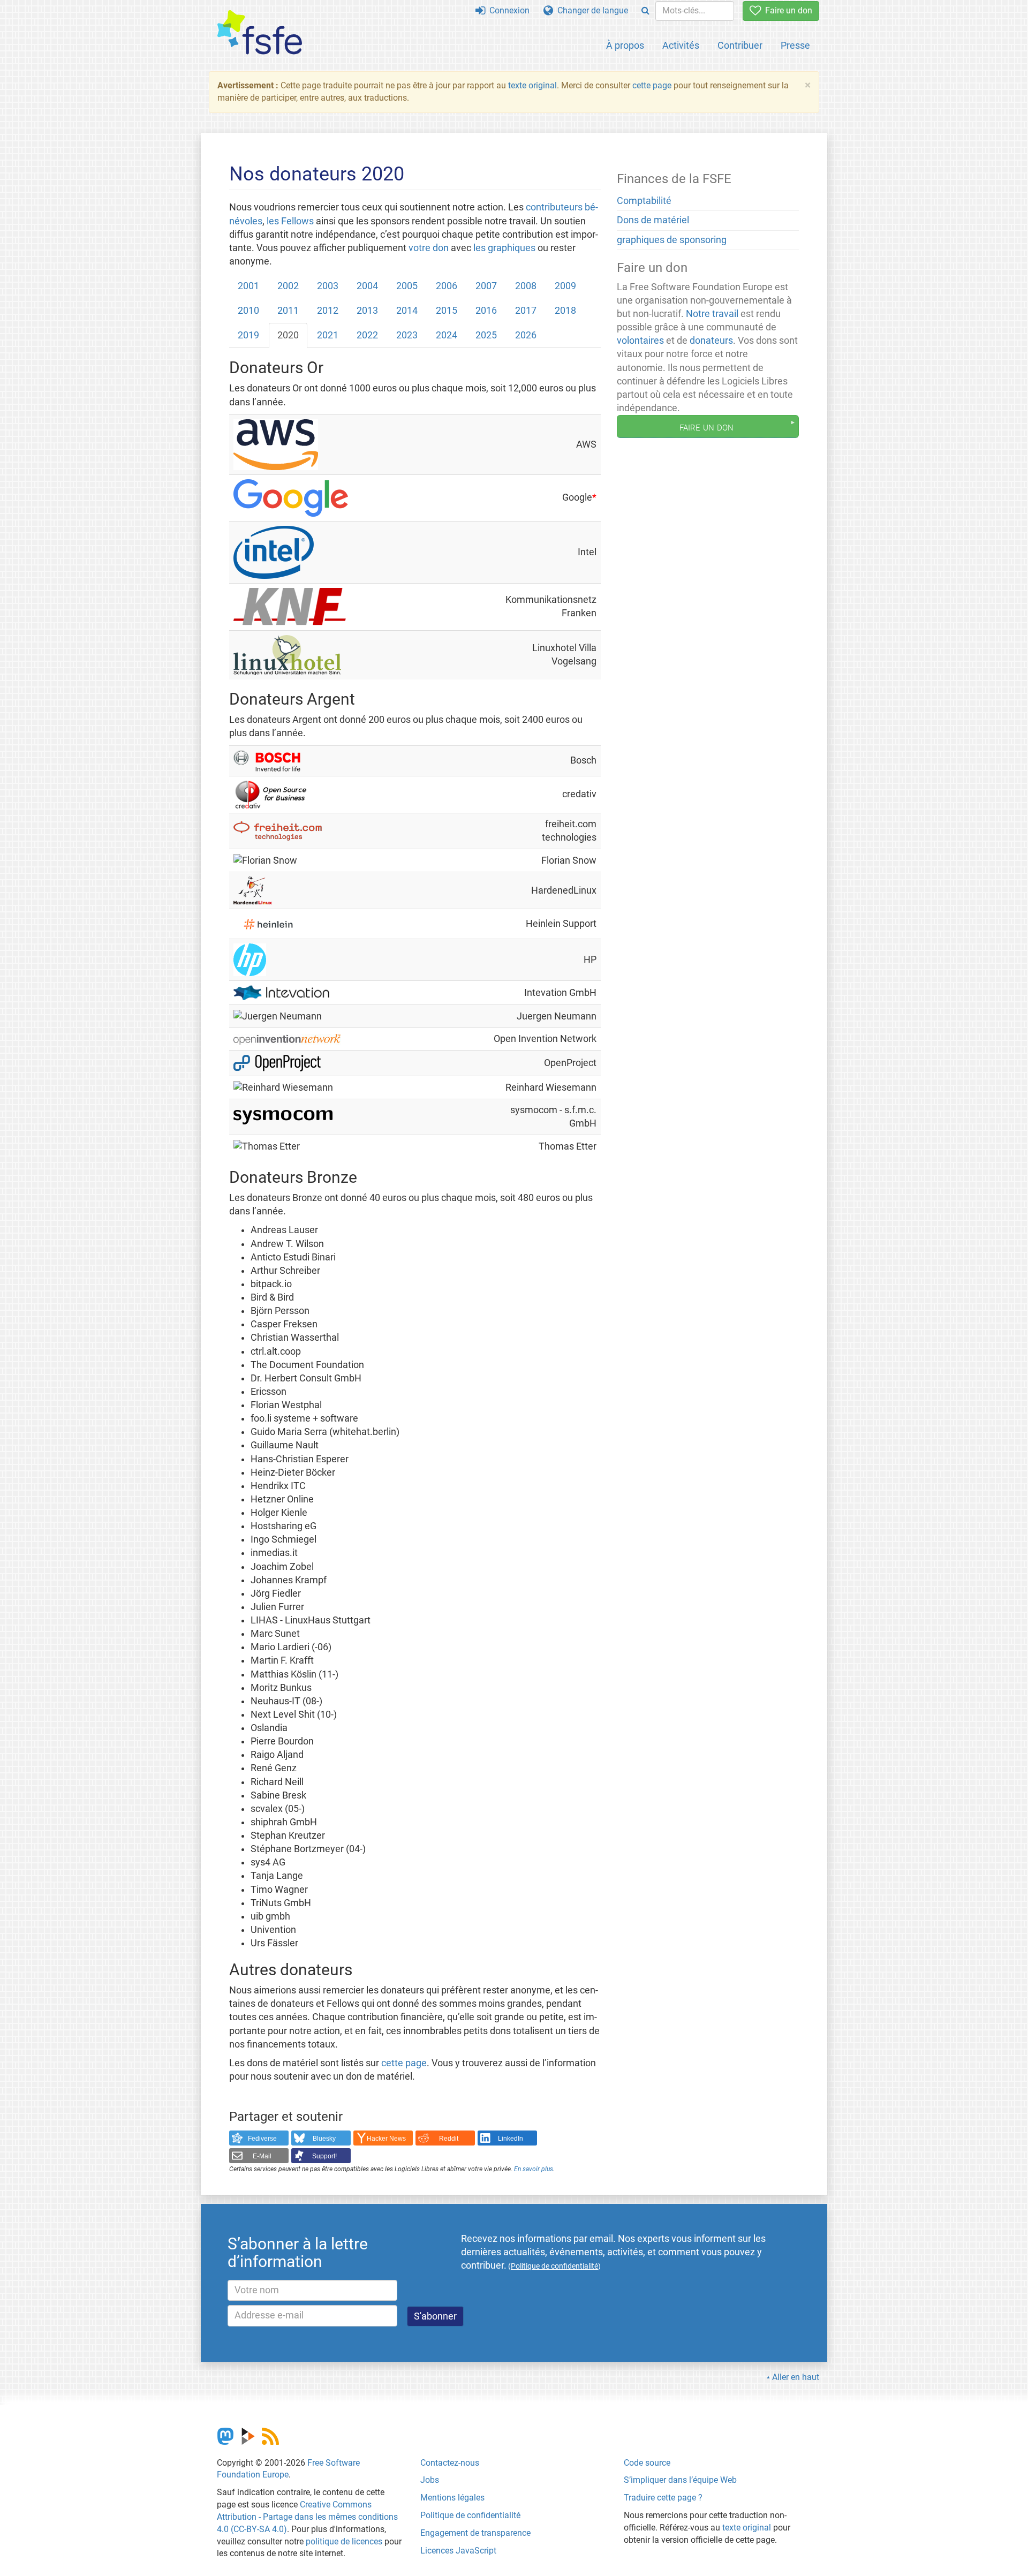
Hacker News (386, 2139)
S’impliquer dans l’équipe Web (680, 2480)
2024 (447, 335)
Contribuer (740, 45)
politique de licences (344, 2541)
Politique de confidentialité (470, 2515)
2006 (447, 286)
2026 (526, 335)
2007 (486, 286)
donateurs (711, 341)
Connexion (507, 10)
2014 (407, 311)
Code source (647, 2463)
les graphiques (504, 248)
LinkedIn (511, 2139)
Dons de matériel (653, 220)
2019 (248, 335)
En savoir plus (534, 2169)
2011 (288, 311)
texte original (532, 85)
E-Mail (262, 2156)
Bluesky (324, 2139)
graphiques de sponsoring (672, 240)
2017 (526, 311)
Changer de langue (591, 10)
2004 (367, 286)
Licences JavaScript (458, 2551)
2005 (407, 286)
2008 (526, 286)
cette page (652, 85)
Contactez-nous (450, 2463)
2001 (248, 286)
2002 (288, 286)
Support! (324, 2156)
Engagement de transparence (475, 2533)
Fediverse (262, 2139)
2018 (565, 311)
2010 (248, 311)
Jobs (430, 2480)
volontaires (640, 341)
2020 (288, 335)
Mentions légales (452, 2498)
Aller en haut (796, 2377)
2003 (328, 286)
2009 (565, 286)
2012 (328, 311)
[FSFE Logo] (260, 33)
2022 (367, 335)
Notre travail (712, 314)
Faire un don (787, 10)
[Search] (645, 11)
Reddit (449, 2139)
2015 (447, 311)
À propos (625, 45)
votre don (429, 248)
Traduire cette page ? (663, 2498)
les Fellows (290, 221)
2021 (328, 335)
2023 (407, 335)
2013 (367, 311)
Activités (681, 45)
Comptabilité (644, 201)
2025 (486, 335)
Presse (795, 45)
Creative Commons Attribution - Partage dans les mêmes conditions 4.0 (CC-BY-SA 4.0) (307, 2517)
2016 (486, 311)
